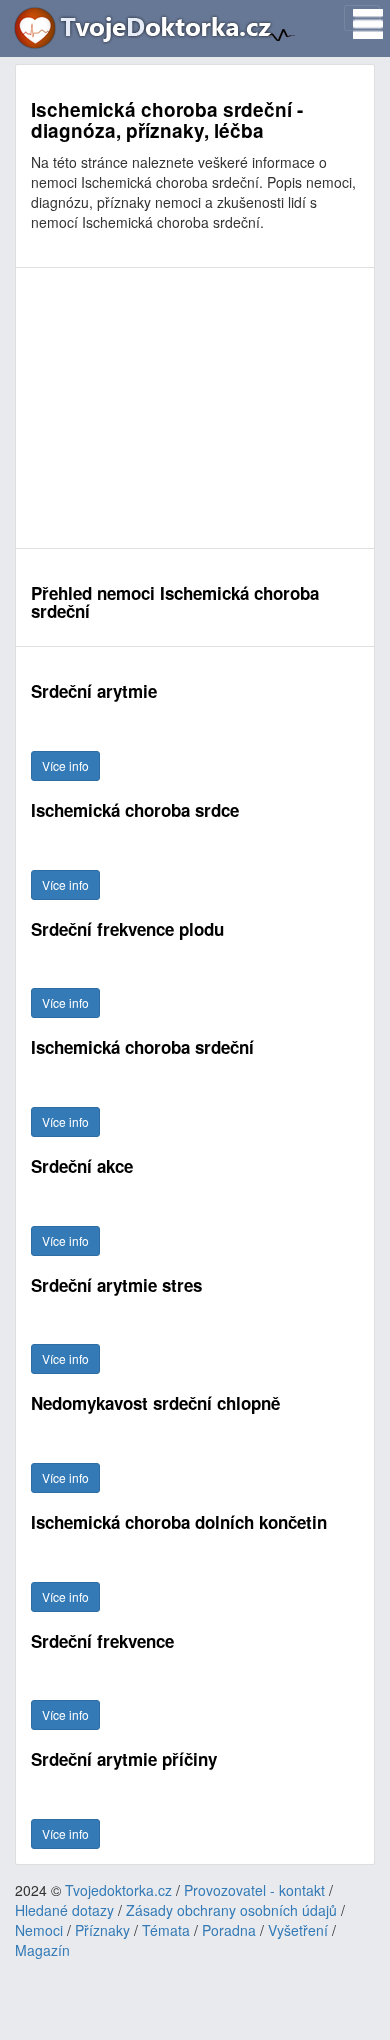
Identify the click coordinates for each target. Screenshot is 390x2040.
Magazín (42, 1950)
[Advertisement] (195, 408)
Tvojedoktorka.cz (118, 1890)
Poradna (229, 1930)
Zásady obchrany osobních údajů (231, 1910)
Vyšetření (298, 1930)
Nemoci (39, 1930)
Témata (166, 1930)
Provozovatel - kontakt (254, 1890)
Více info (65, 765)
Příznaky (102, 1930)
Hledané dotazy (64, 1910)
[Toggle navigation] (362, 18)
